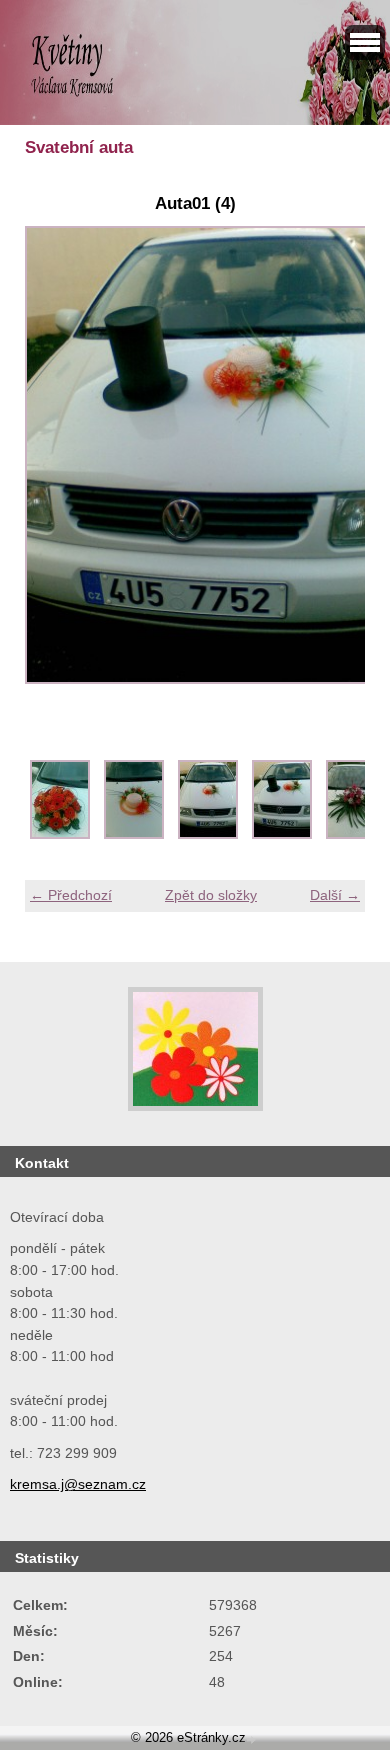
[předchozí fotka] (57, 465)
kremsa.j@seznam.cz (78, 1484)
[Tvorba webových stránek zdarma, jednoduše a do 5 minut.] (253, 1739)
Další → (335, 895)
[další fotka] (332, 465)
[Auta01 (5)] (356, 834)
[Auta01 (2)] (134, 834)
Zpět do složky (211, 895)
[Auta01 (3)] (208, 834)
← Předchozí (71, 895)
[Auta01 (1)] (60, 834)
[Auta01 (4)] (282, 834)
